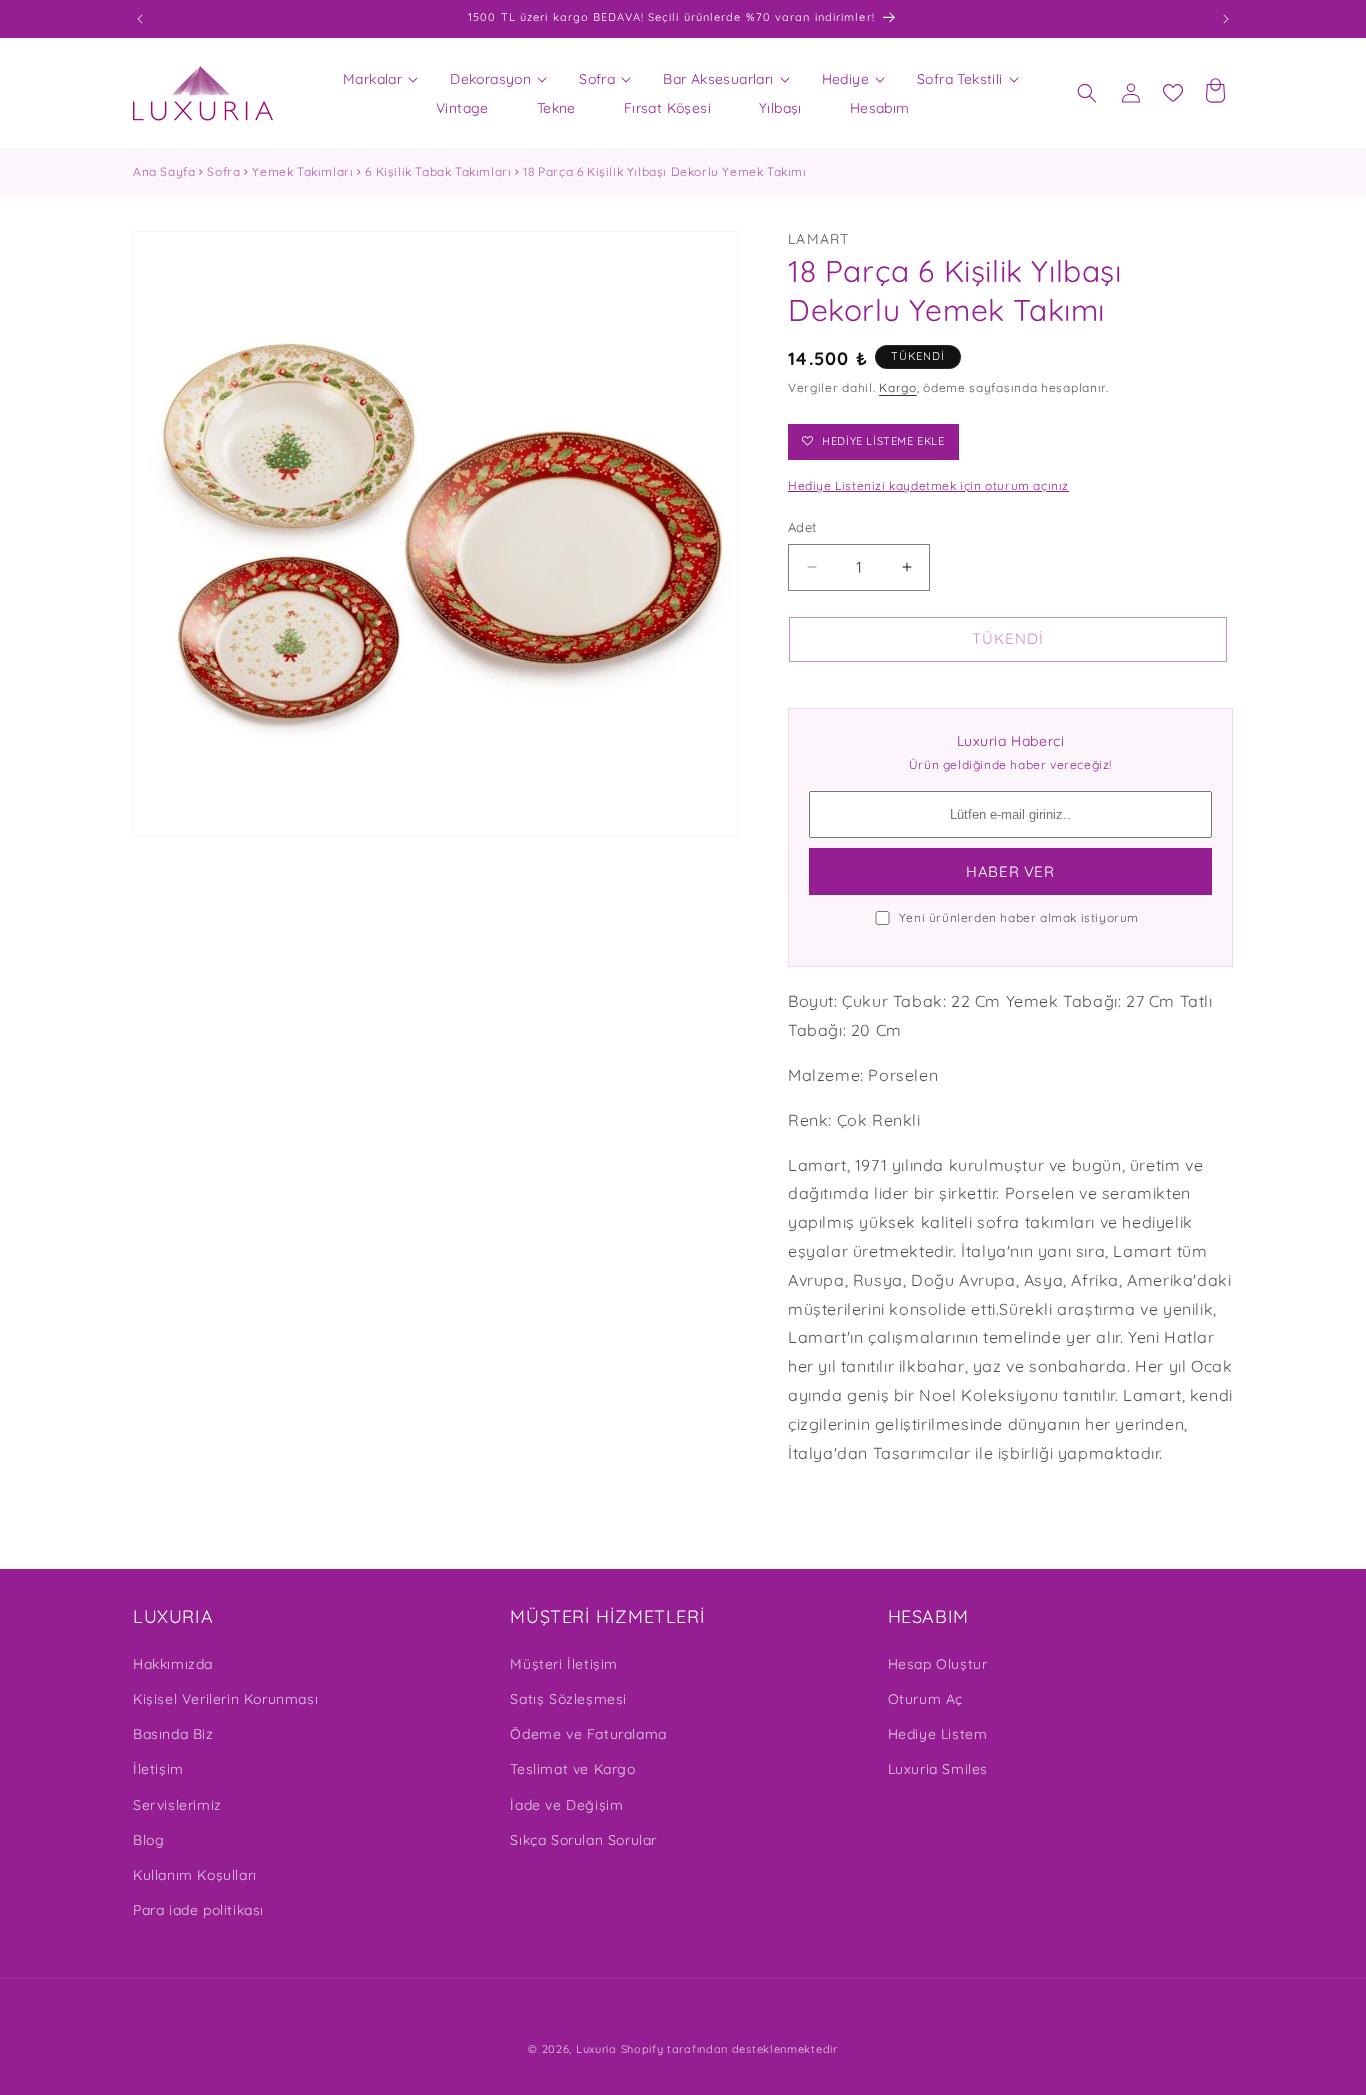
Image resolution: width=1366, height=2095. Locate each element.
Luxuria (596, 2049)
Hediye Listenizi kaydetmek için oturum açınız (928, 485)
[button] (372, 79)
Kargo (898, 387)
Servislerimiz (177, 1804)
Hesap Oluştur (938, 1663)
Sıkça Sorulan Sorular (583, 1839)
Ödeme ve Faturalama (588, 1733)
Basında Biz (173, 1733)
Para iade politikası (198, 1909)
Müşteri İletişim (564, 1663)
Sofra (223, 171)
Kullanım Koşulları (195, 1874)
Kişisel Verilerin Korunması (225, 1698)
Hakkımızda (173, 1663)
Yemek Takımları (302, 171)
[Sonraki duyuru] (1226, 19)
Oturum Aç (925, 1698)
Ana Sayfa (164, 171)
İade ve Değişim (566, 1804)
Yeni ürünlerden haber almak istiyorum (1019, 917)
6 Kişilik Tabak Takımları (438, 171)
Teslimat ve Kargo (572, 1769)
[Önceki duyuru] (140, 19)
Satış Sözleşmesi (568, 1698)
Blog (148, 1839)
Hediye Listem (938, 1733)
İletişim (158, 1769)
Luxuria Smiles (938, 1769)
